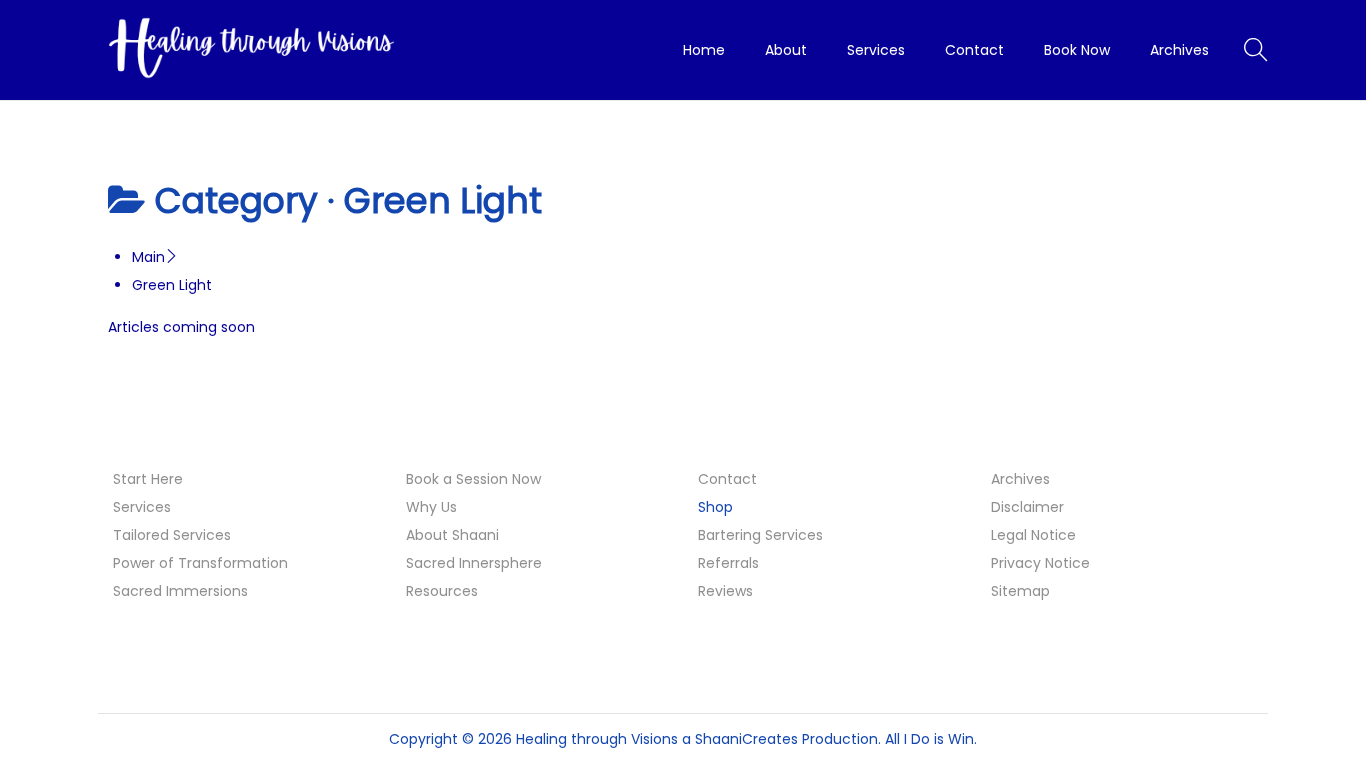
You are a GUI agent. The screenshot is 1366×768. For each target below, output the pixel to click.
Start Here (148, 479)
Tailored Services (172, 535)
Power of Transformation (200, 563)
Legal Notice (1033, 535)
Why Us (431, 507)
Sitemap (1020, 591)
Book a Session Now (473, 479)
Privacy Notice (1040, 563)
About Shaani (452, 535)
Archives (1020, 479)
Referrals (728, 563)
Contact (727, 479)
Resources (442, 591)
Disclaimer (1027, 507)
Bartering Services (760, 535)
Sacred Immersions (180, 591)
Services (142, 507)
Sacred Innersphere (474, 563)
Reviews (725, 591)
